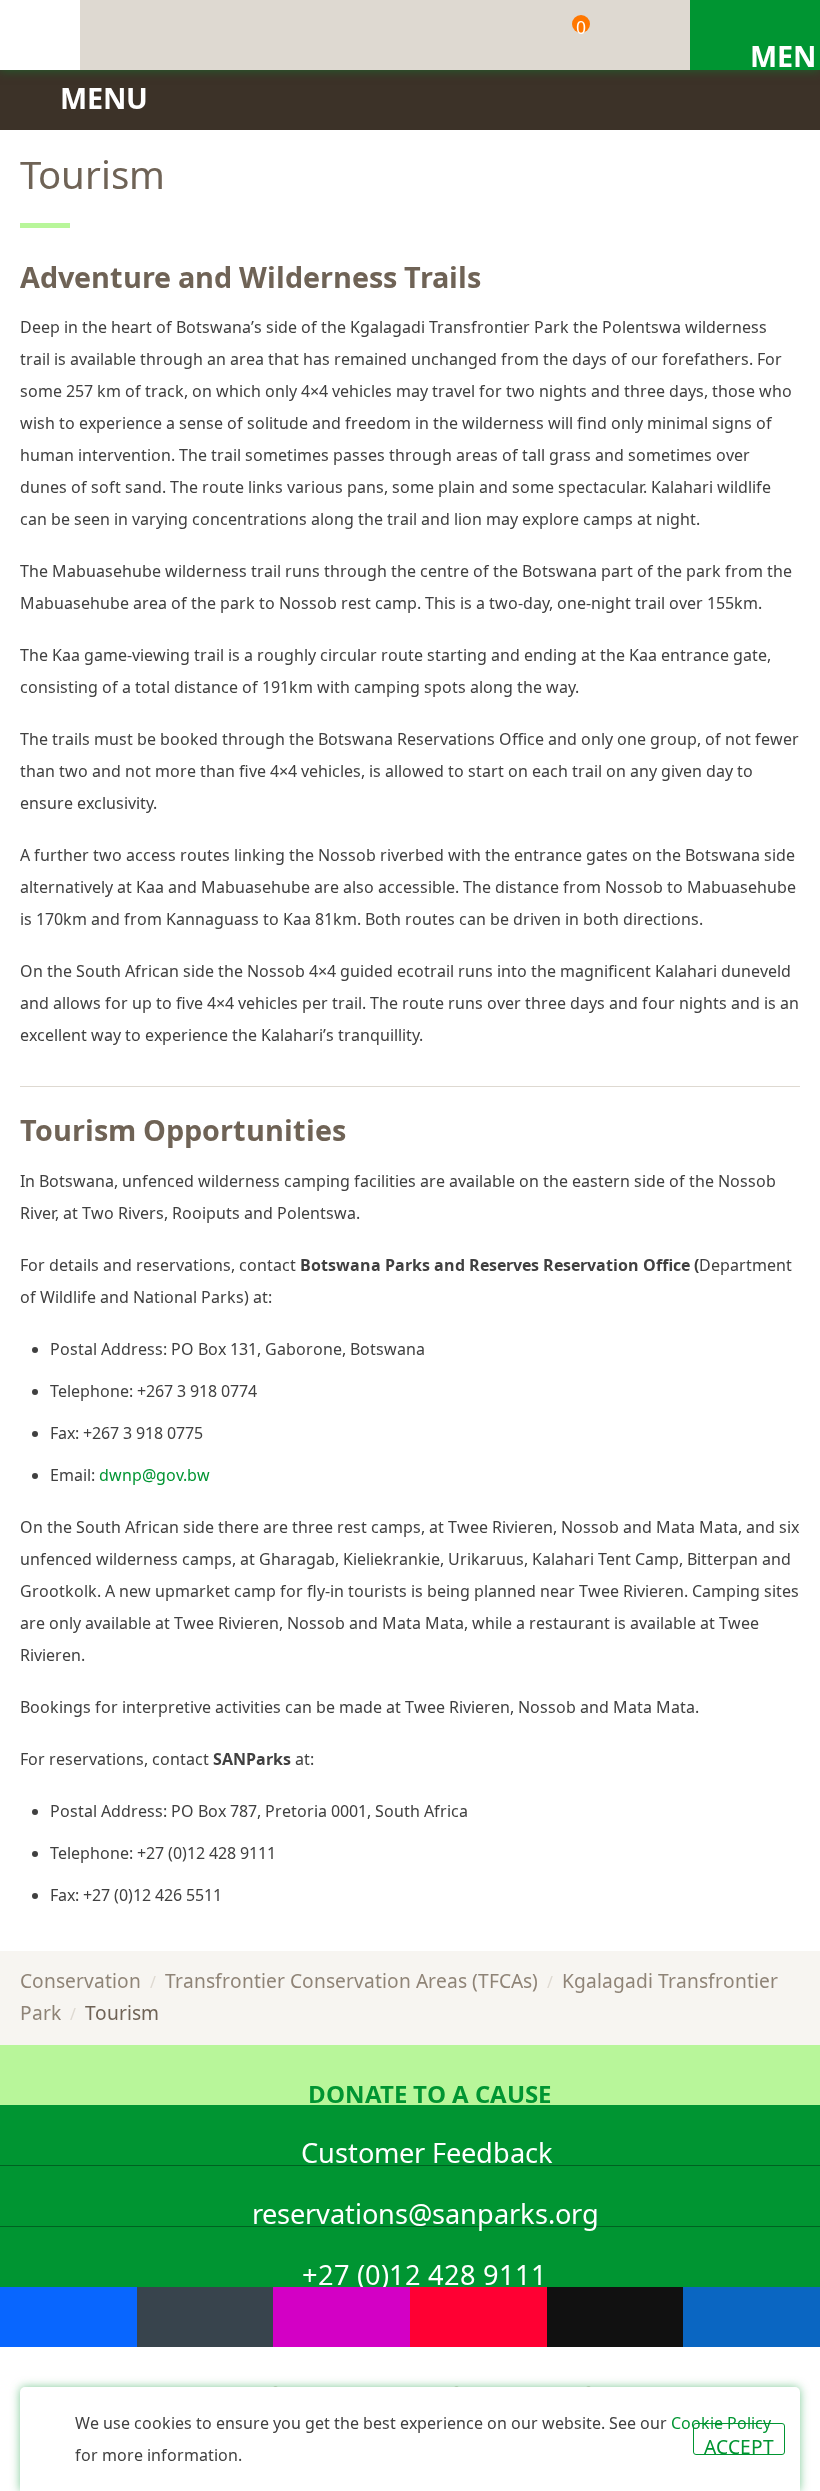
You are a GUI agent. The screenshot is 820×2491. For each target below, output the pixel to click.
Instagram (341, 2317)
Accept (739, 2444)
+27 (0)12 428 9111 (424, 2271)
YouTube (478, 2317)
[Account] (635, 35)
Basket (581, 27)
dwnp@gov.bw (154, 1475)
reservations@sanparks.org (425, 2210)
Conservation (80, 1980)
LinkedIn (751, 2317)
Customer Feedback (427, 2149)
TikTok (615, 2317)
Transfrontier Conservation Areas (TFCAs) (351, 1980)
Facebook (68, 2317)
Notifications (495, 35)
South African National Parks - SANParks (40, 35)
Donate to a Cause (429, 2091)
